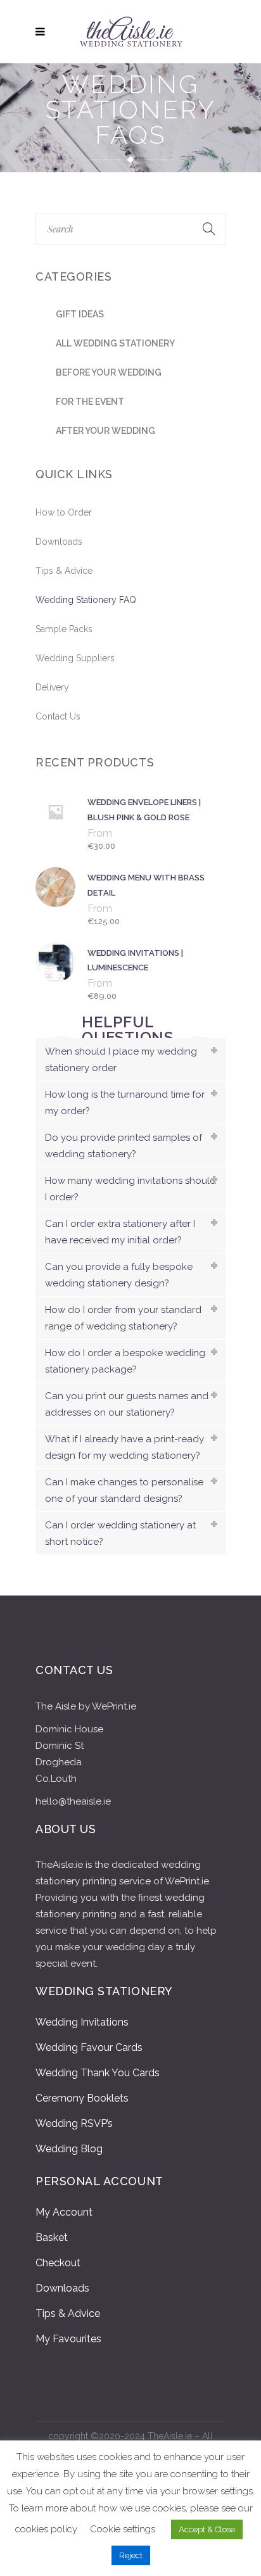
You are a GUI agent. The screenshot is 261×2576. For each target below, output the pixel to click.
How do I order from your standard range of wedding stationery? (123, 1318)
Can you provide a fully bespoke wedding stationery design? (119, 1275)
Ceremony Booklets (82, 2098)
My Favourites (68, 2339)
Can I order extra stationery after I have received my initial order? (120, 1232)
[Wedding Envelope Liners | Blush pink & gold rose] (58, 823)
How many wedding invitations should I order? (130, 1189)
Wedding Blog (69, 2149)
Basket (52, 2237)
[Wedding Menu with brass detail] (58, 898)
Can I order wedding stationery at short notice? (120, 1533)
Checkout (58, 2263)
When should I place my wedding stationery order (121, 1060)
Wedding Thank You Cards (98, 2073)
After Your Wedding (105, 431)
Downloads (59, 542)
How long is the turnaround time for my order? (125, 1103)
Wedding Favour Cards (89, 2047)
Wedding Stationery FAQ (86, 600)
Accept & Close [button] (207, 2529)
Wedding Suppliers (75, 658)
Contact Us (58, 716)
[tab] (130, 1059)
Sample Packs (64, 629)
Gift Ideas (80, 314)
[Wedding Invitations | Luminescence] (58, 974)
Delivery (52, 687)
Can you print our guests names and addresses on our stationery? (127, 1404)
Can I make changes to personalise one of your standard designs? (124, 1490)
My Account (64, 2212)
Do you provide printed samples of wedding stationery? (124, 1146)
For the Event (90, 402)
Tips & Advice (64, 571)
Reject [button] (131, 2555)
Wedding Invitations (82, 2022)
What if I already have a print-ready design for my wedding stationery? (124, 1447)
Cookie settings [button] (123, 2529)
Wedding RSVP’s (74, 2123)
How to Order (64, 512)
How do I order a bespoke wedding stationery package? (125, 1361)
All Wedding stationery (115, 343)
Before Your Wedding (109, 372)
